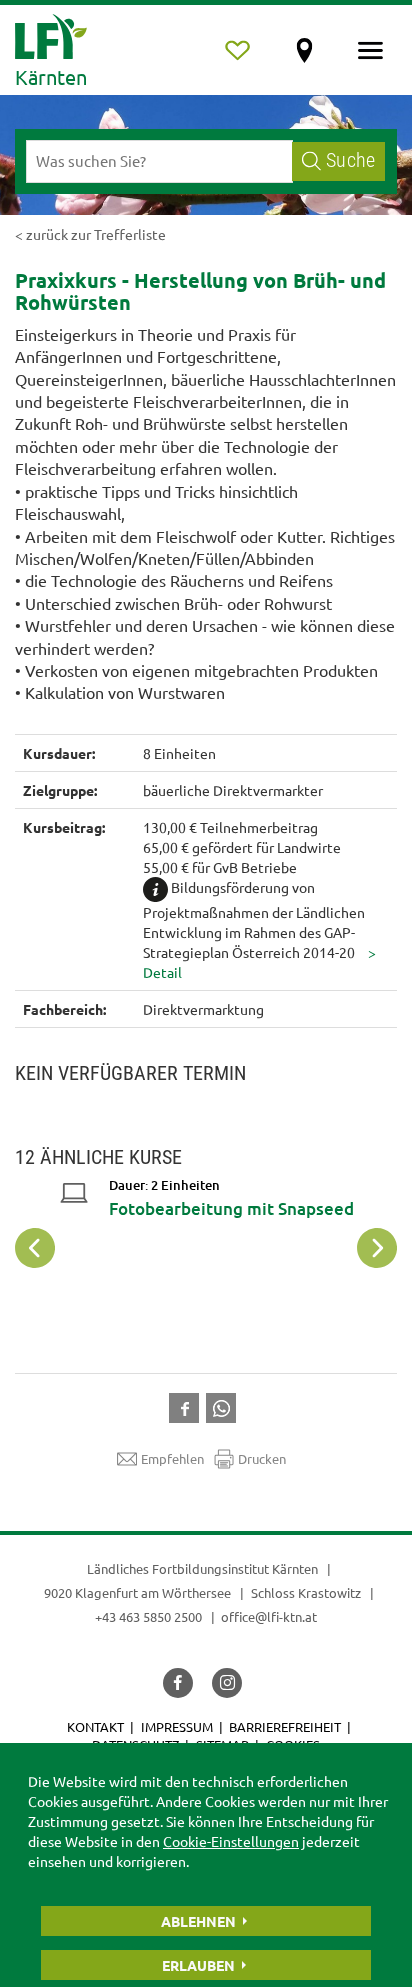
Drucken (262, 1458)
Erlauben (198, 1965)
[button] (187, 1406)
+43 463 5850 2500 (148, 1616)
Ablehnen (198, 1921)
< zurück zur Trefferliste (90, 234)
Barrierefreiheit (285, 1726)
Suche (350, 160)
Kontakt (95, 1726)
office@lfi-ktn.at (269, 1616)
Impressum (177, 1726)
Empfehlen (172, 1458)
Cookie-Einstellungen (231, 1841)
